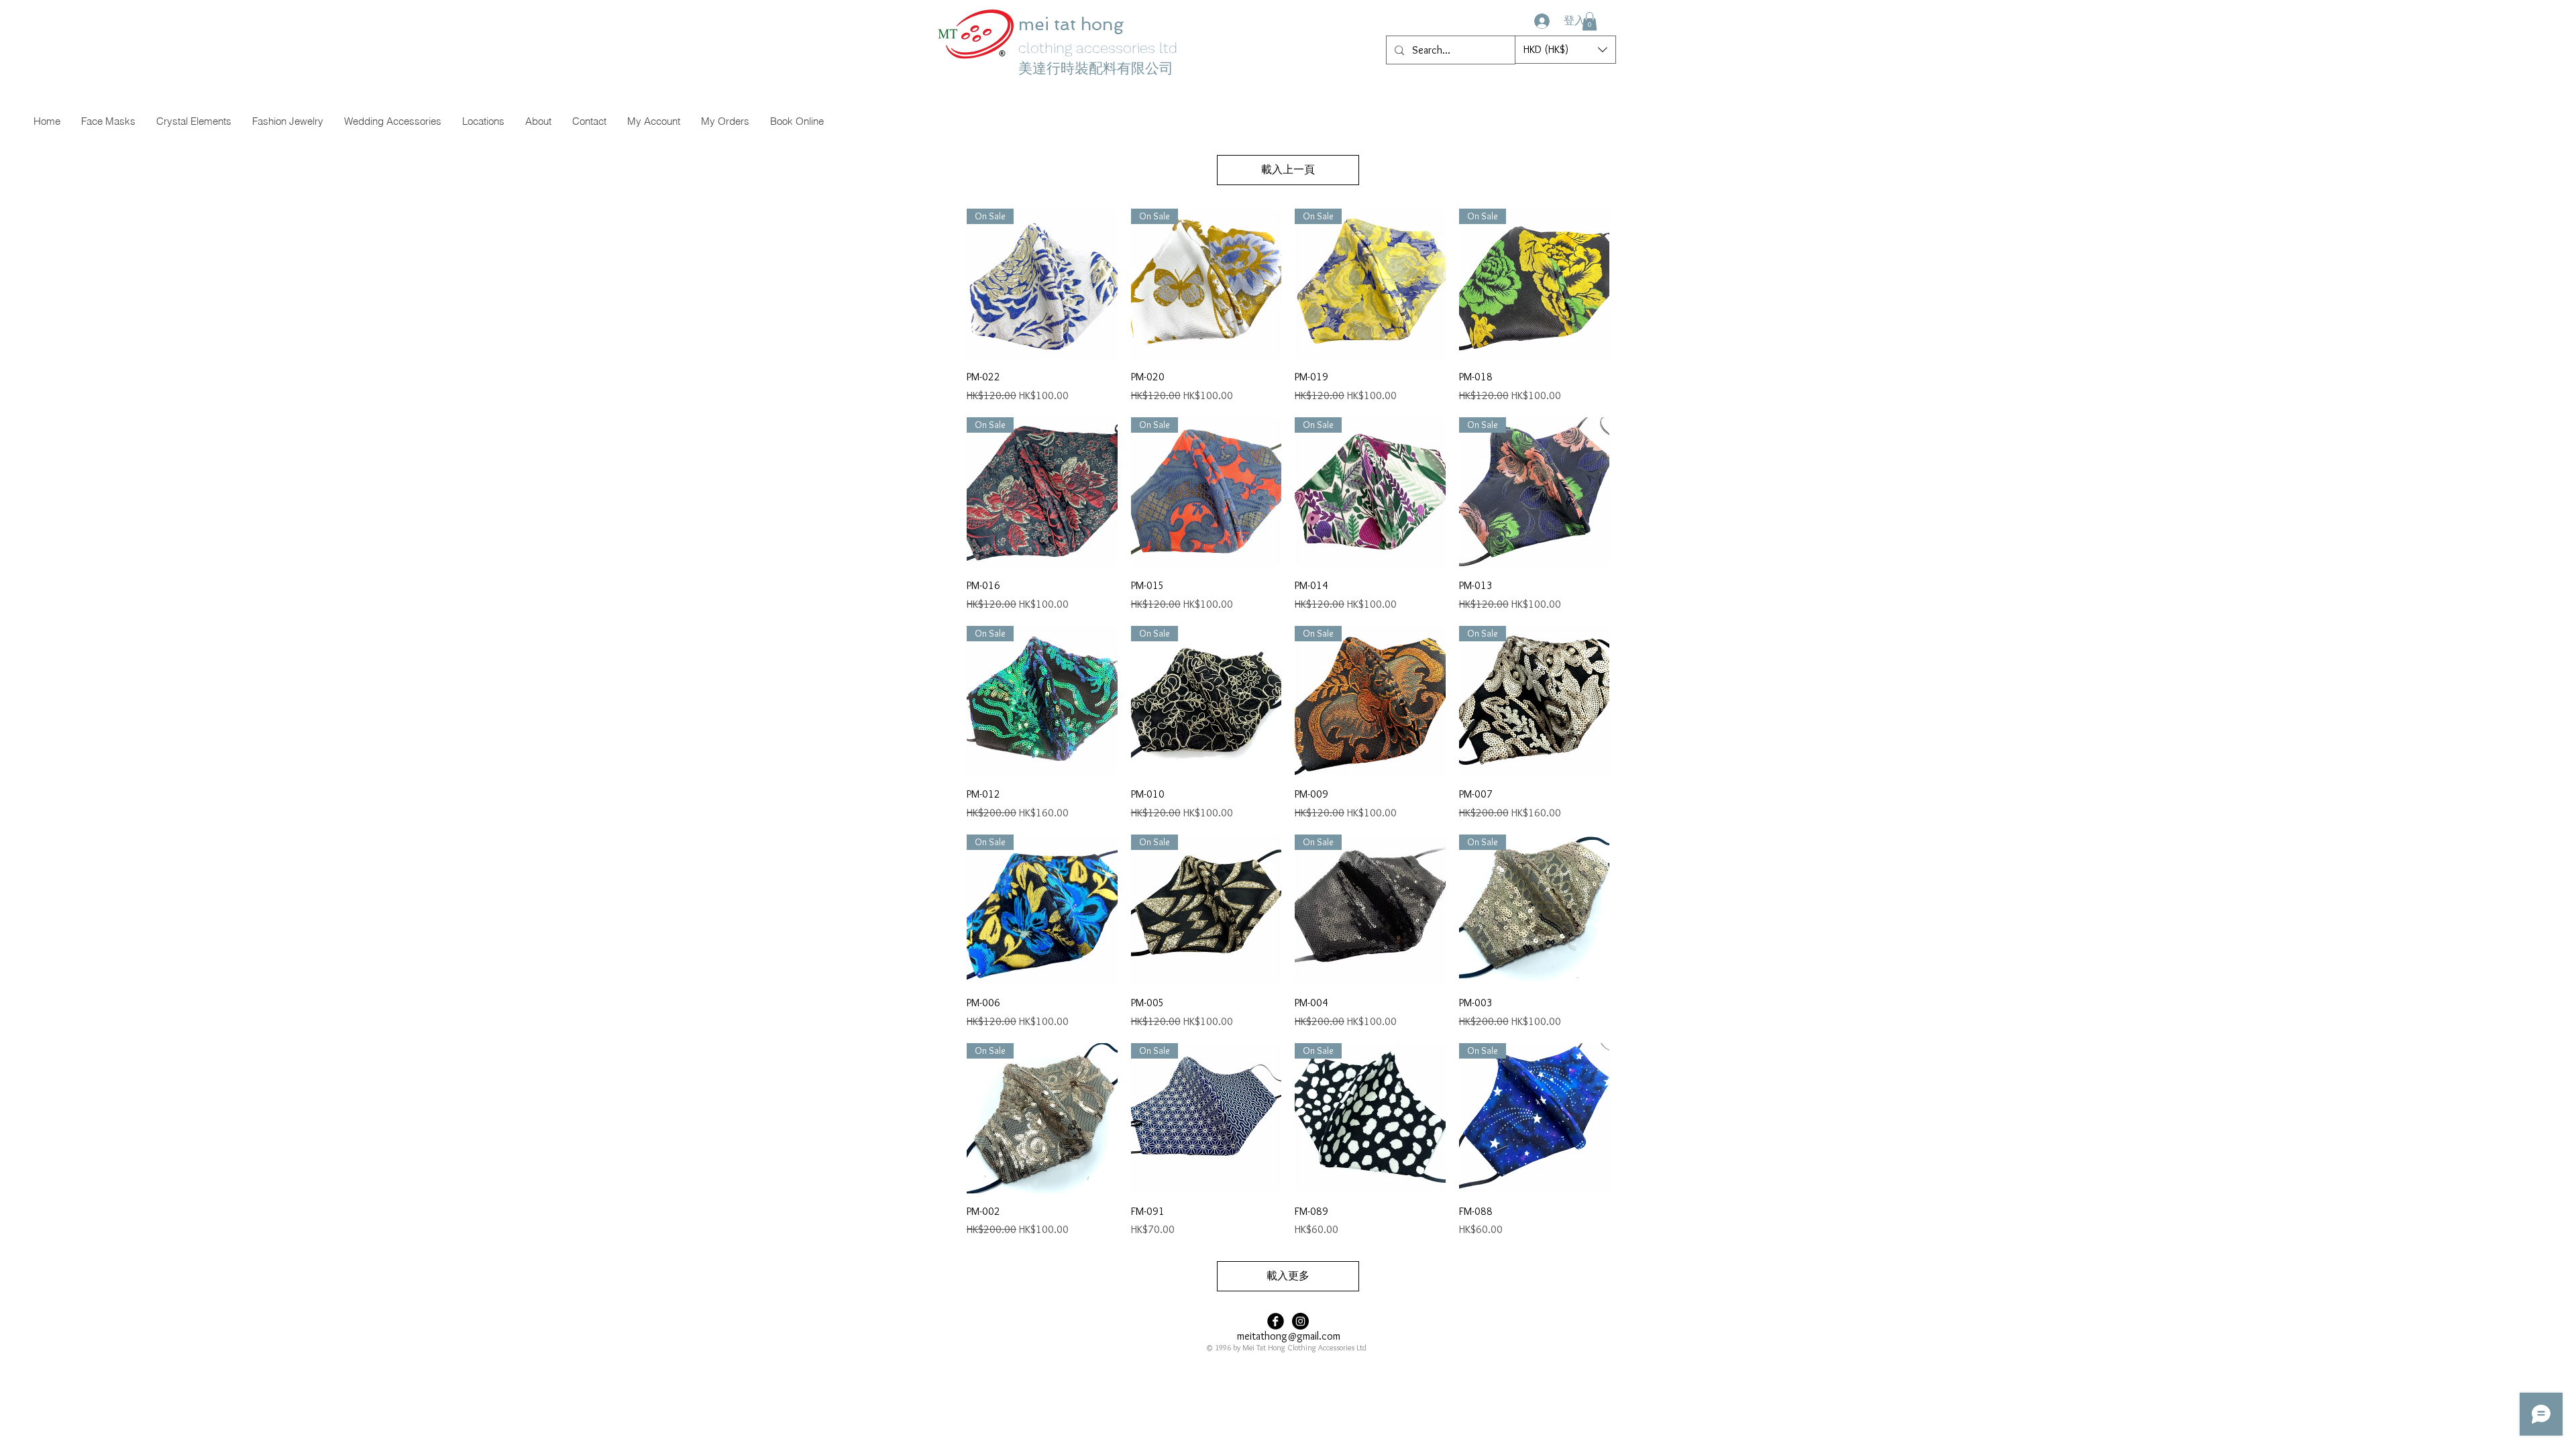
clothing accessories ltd (1098, 48)
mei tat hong (1073, 24)
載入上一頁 (1288, 169)
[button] (1590, 21)
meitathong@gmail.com (1289, 1336)
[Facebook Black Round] (1276, 1321)
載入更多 (1288, 1276)
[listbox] (1565, 50)
